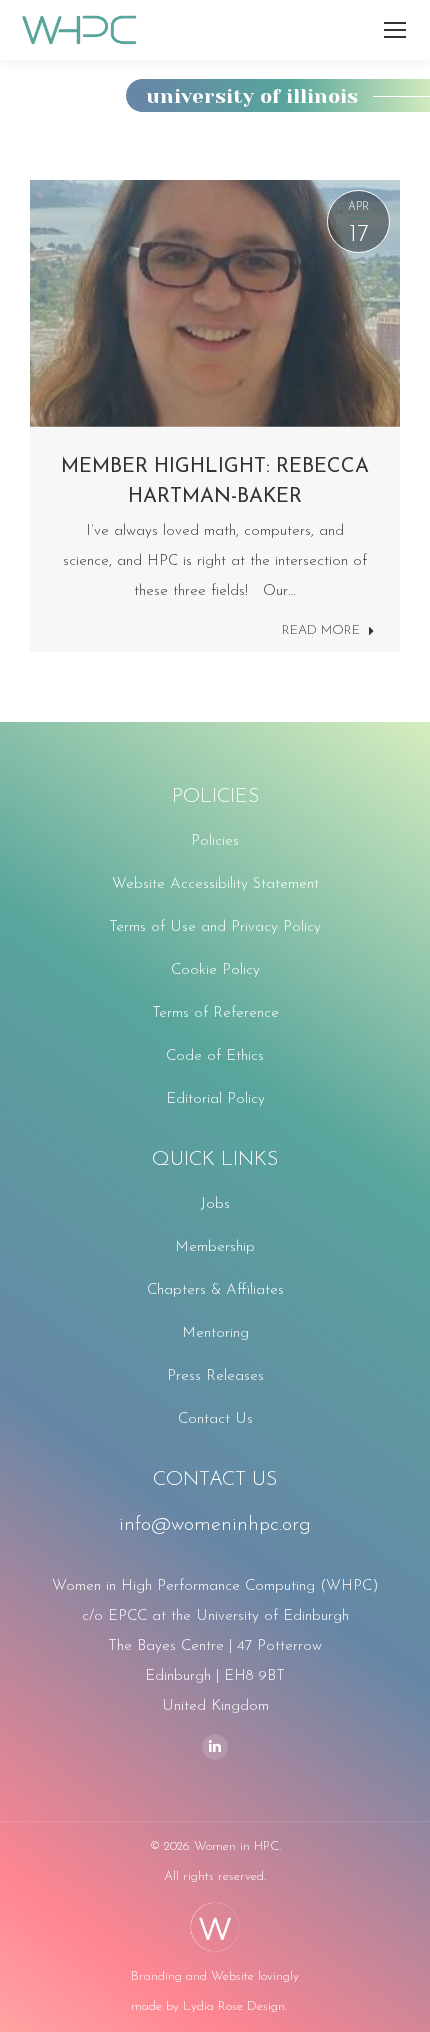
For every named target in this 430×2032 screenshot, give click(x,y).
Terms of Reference (215, 1013)
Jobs (215, 1204)
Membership (215, 1247)
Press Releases (215, 1376)
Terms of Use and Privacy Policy (215, 927)
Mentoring (215, 1333)
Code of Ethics (215, 1056)
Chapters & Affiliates (215, 1290)
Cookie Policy (215, 970)
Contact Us (215, 1419)
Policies (215, 841)
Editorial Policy (215, 1099)
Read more (321, 630)
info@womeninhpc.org (215, 1525)
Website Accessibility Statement (215, 884)
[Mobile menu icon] (395, 30)
